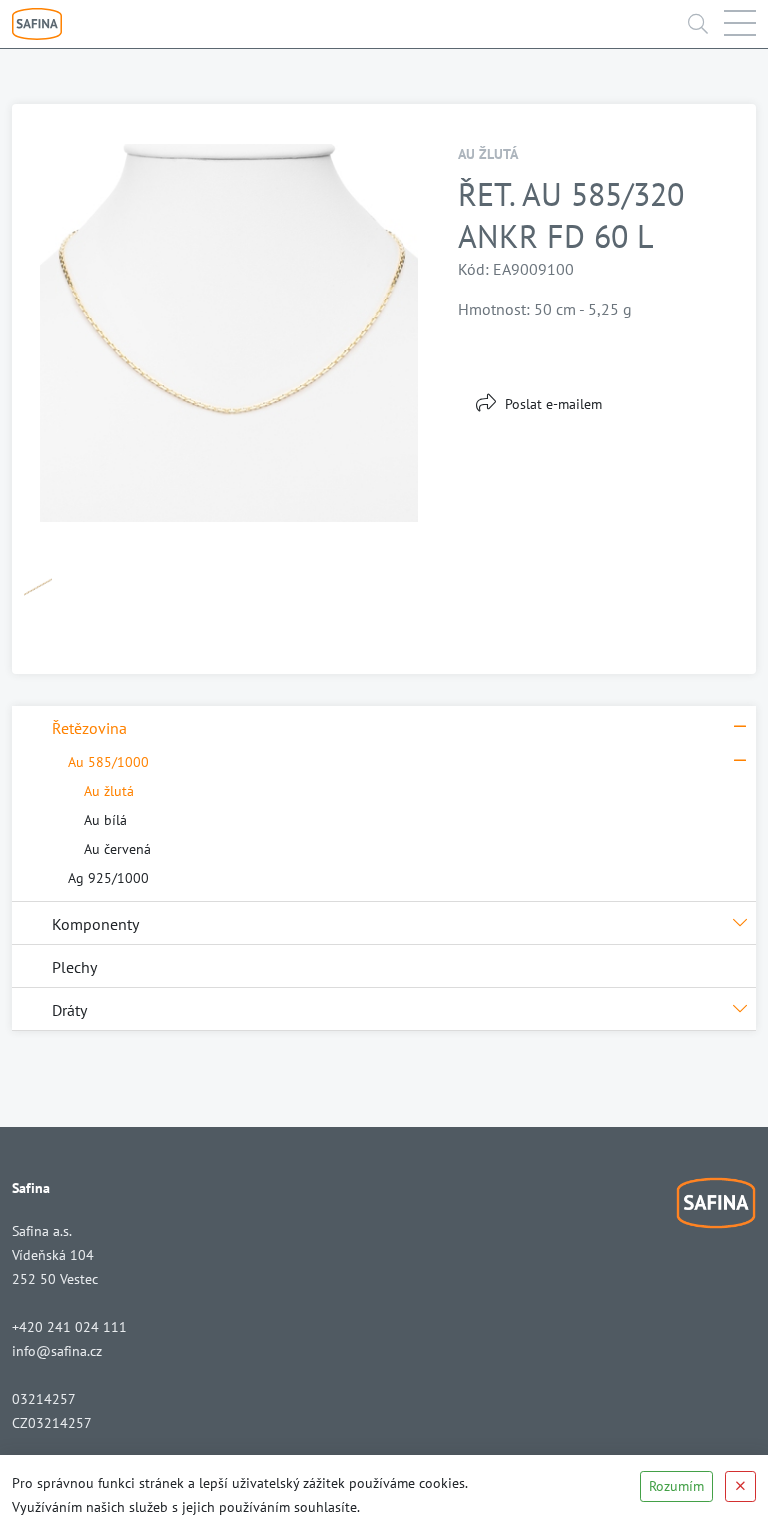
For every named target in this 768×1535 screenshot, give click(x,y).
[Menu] (740, 24)
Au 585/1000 (108, 762)
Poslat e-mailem (553, 404)
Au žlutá (109, 791)
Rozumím (676, 1486)
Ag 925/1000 (108, 878)
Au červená (117, 849)
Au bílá (105, 820)
